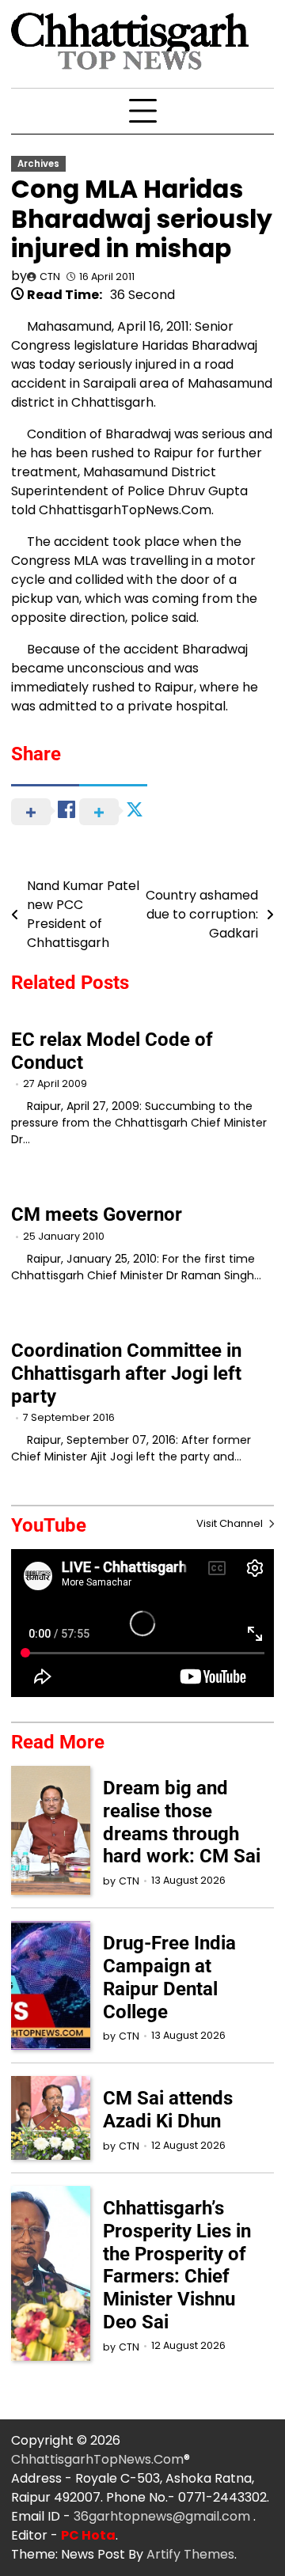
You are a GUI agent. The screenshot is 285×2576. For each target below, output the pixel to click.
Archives (38, 164)
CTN (50, 277)
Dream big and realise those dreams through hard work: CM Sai (182, 1822)
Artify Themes (190, 2554)
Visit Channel (231, 1523)
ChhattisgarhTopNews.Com (97, 2459)
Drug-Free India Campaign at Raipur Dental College (169, 1977)
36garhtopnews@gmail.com (163, 2516)
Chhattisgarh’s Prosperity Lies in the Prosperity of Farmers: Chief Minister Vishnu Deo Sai (177, 2265)
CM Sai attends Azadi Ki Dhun (168, 2110)
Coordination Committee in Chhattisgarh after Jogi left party (126, 1373)
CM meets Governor (97, 1214)
